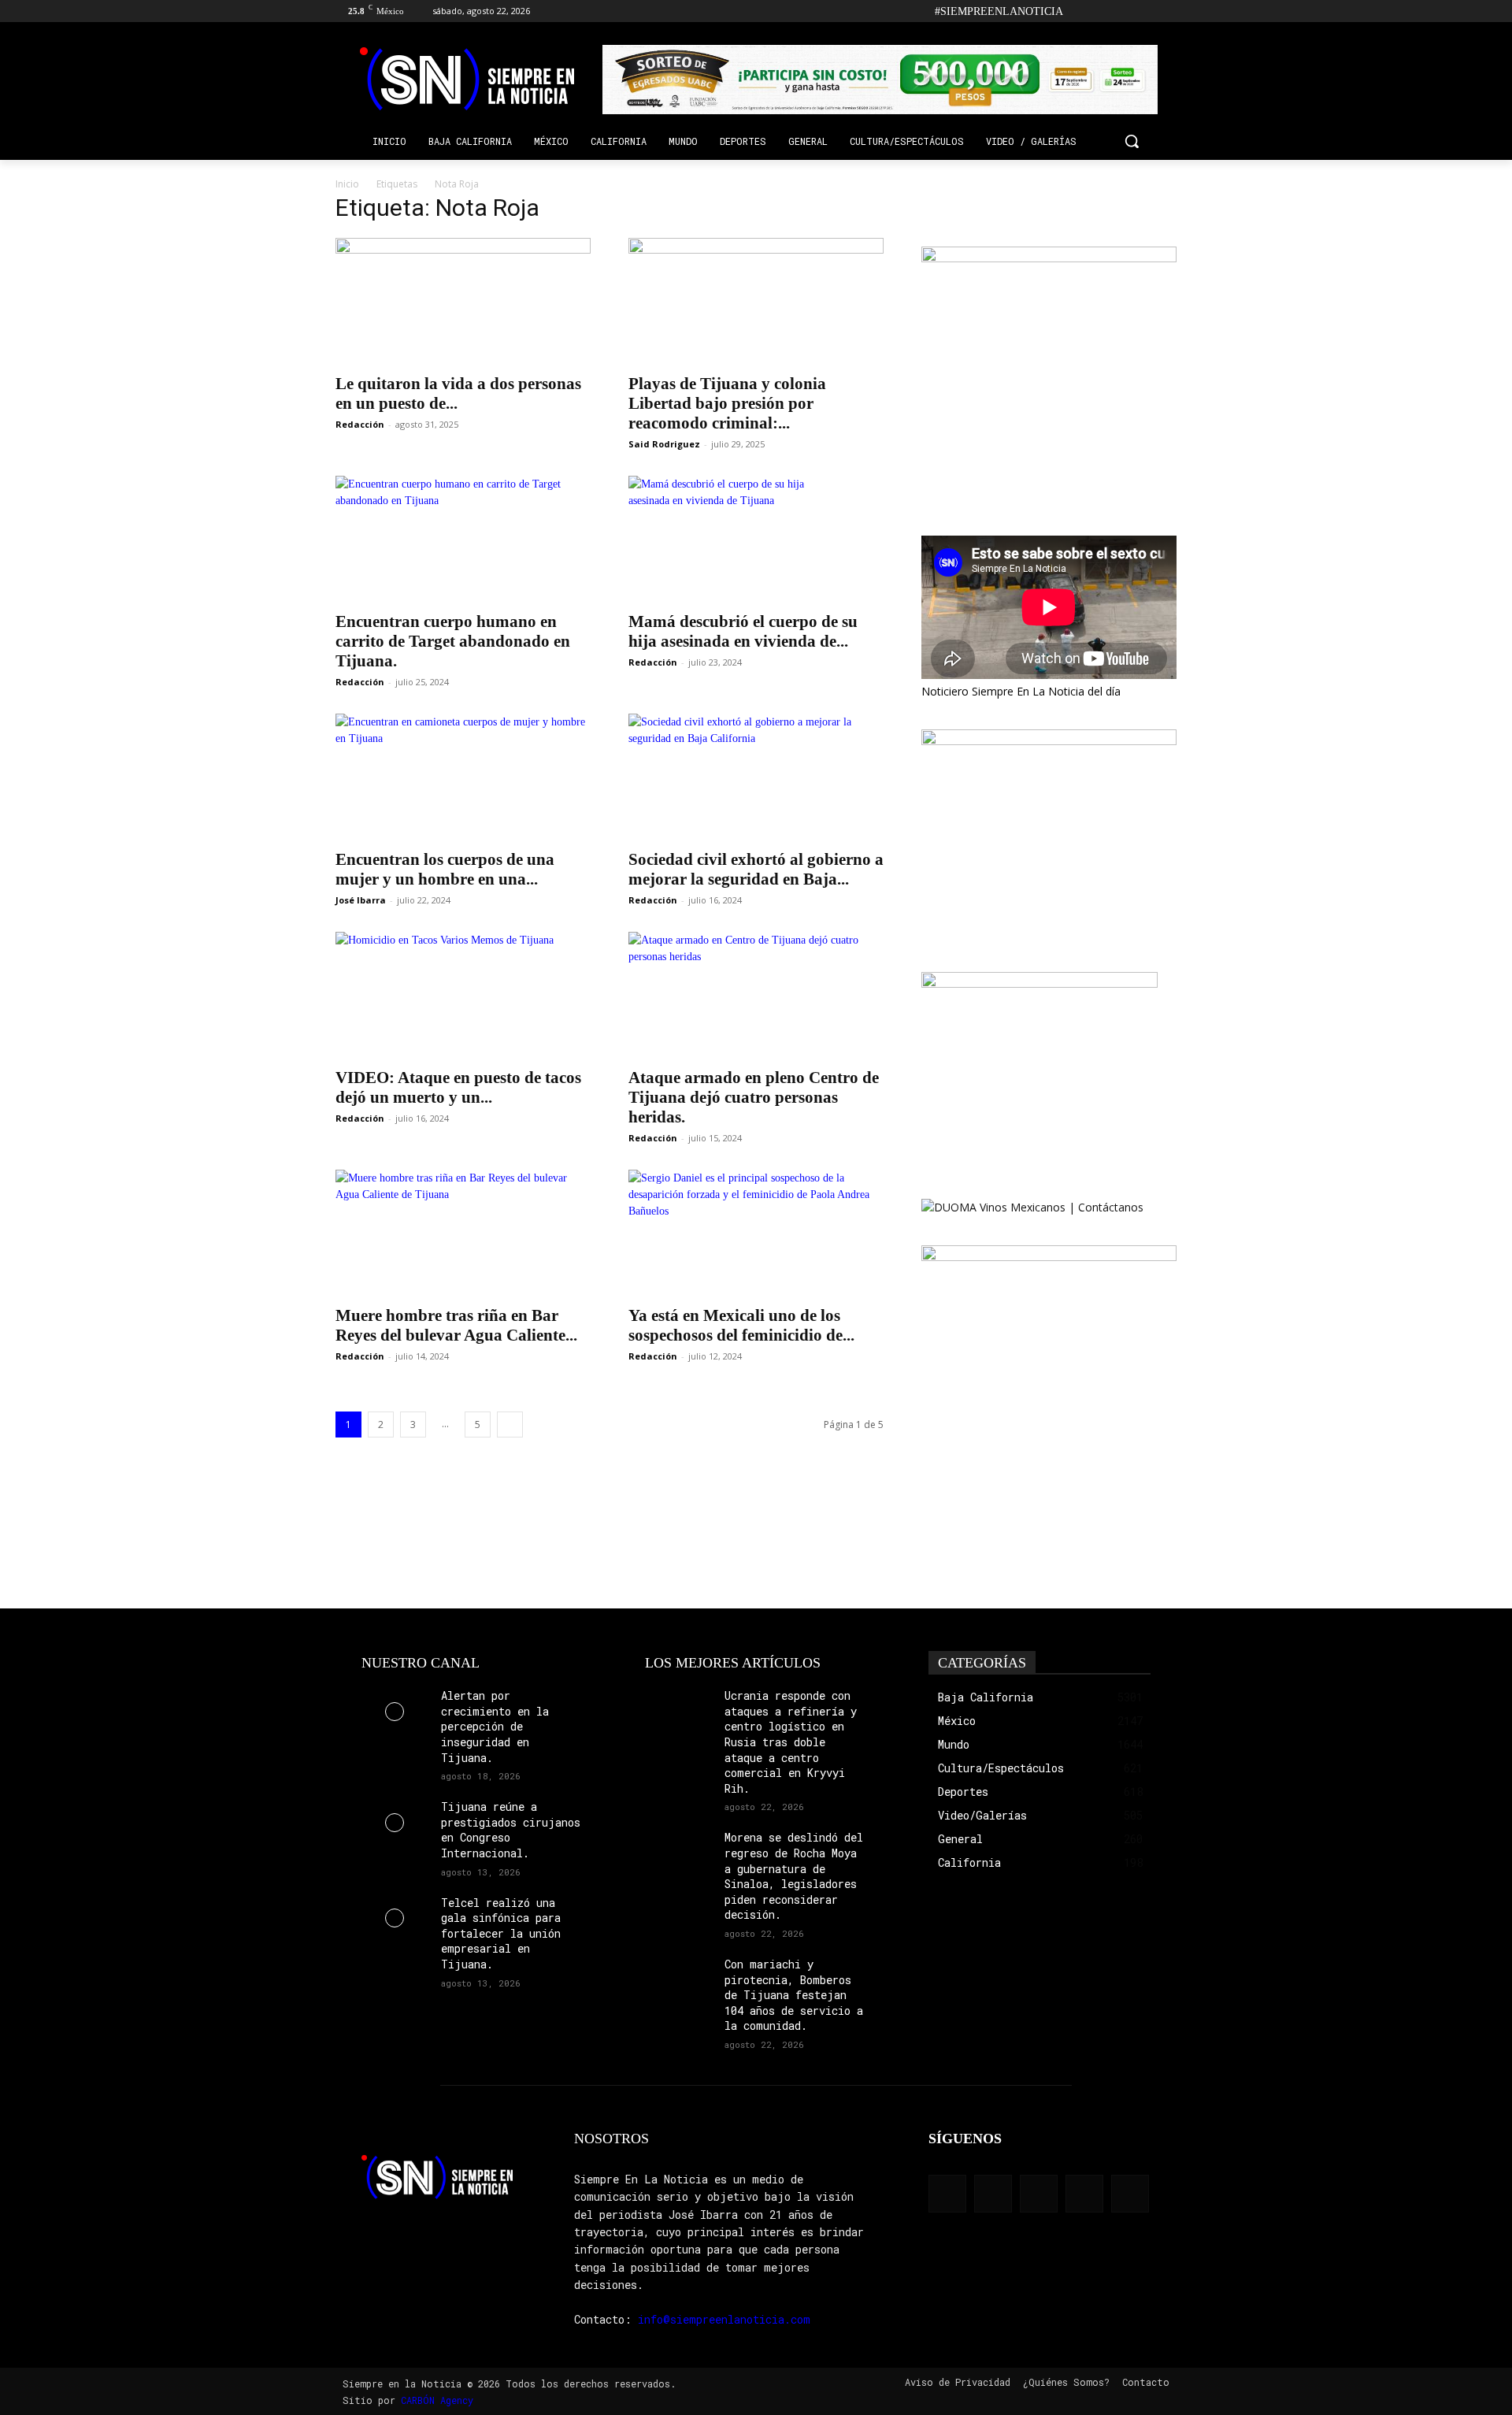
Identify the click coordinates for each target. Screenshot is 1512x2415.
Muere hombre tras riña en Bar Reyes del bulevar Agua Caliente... (456, 1325)
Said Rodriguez (664, 444)
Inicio (347, 184)
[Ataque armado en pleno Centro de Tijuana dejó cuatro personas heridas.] (756, 995)
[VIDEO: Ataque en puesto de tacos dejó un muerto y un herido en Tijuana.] (463, 995)
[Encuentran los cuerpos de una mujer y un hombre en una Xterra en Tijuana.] (463, 777)
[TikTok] (1124, 11)
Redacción (360, 424)
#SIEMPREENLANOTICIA (999, 11)
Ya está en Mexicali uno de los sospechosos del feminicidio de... (741, 1325)
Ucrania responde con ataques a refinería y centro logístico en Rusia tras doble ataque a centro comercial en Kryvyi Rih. (791, 1742)
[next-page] (510, 1425)
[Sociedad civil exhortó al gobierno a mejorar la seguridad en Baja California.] (756, 777)
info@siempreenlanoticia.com (724, 2319)
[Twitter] (1145, 11)
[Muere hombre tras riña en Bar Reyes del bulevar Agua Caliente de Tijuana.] (463, 1233)
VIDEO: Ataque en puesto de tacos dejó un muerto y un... (458, 1087)
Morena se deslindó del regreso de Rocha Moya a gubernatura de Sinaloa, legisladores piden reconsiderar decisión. (794, 1876)
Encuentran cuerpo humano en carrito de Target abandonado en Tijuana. (453, 641)
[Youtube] (1167, 11)
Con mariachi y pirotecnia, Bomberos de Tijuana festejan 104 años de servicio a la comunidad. (794, 1995)
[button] (1132, 141)
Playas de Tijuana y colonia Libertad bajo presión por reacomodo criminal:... (727, 403)
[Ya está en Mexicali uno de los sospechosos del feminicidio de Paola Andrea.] (756, 1233)
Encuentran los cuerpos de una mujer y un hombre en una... (445, 869)
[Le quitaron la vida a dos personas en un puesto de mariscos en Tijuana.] (463, 301)
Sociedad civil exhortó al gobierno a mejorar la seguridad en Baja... (756, 869)
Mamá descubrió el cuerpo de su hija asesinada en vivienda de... (743, 631)
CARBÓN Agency (437, 2400)
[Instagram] (1102, 11)
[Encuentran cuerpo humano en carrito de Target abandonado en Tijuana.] (463, 539)
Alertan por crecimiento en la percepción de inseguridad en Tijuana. (495, 1726)
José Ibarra (361, 900)
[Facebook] (1080, 11)
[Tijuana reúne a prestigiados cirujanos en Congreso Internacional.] (395, 1822)
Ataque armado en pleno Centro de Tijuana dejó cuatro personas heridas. (754, 1097)
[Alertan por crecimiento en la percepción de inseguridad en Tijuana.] (395, 1711)
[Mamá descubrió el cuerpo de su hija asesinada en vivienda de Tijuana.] (756, 539)
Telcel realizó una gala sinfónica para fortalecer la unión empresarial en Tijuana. (501, 1933)
